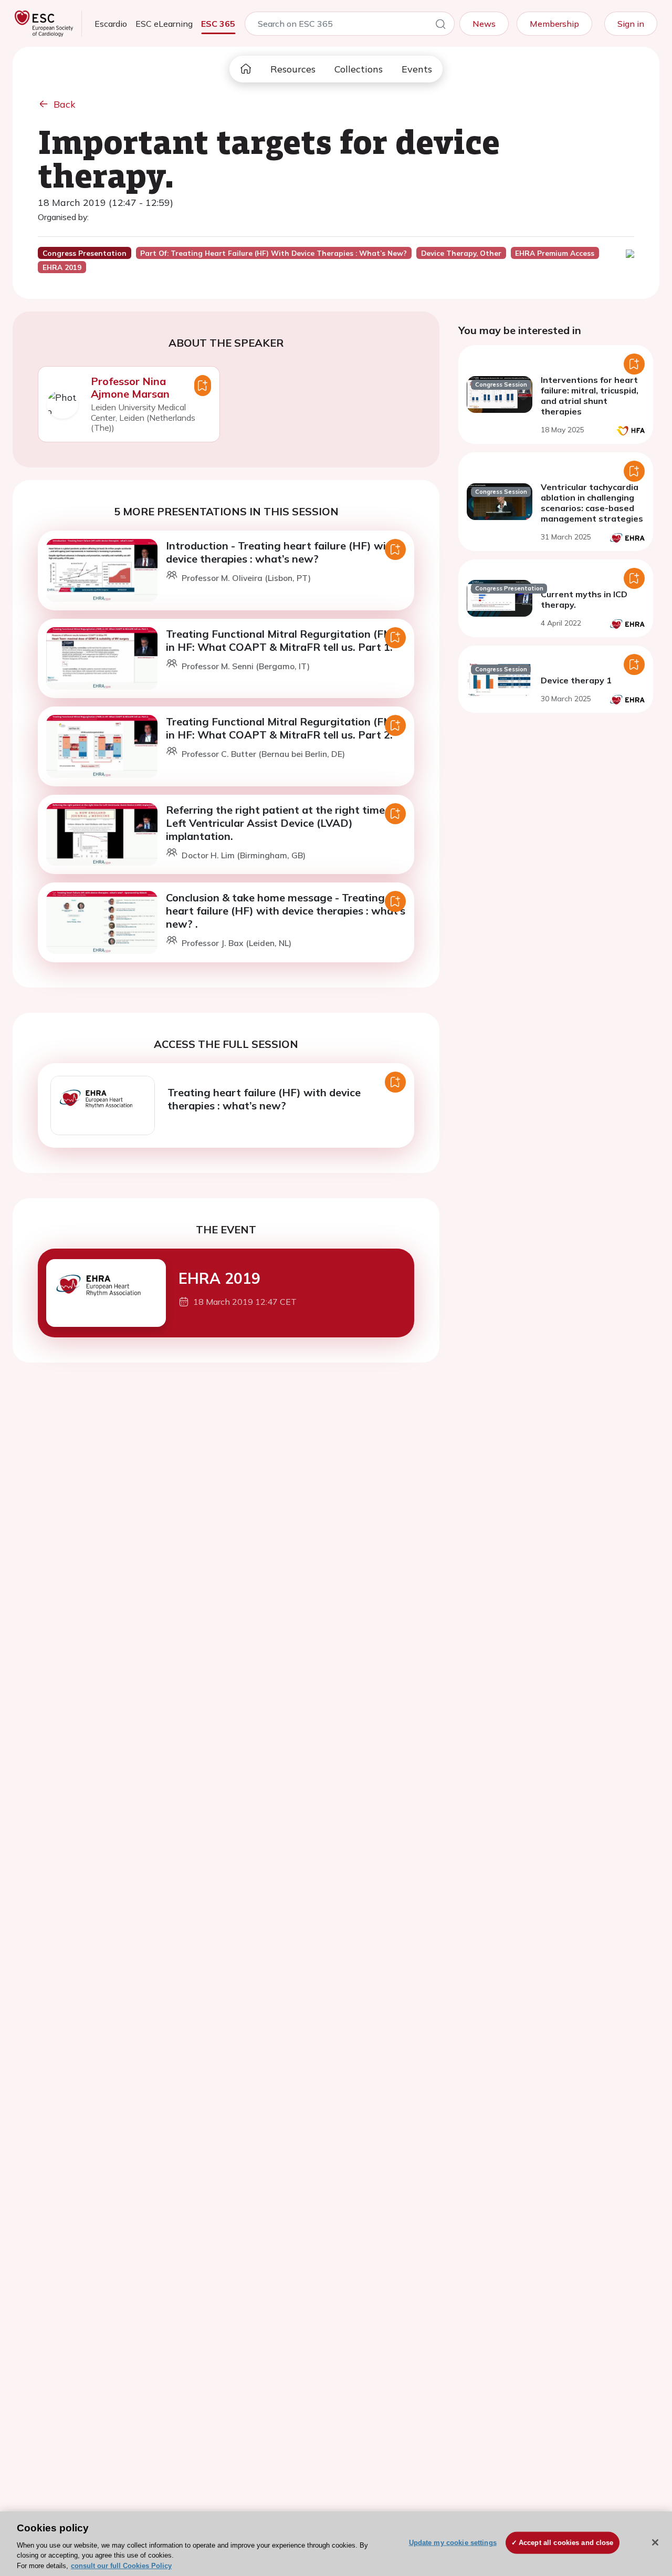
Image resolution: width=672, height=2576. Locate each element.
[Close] (655, 2542)
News (484, 24)
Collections (359, 69)
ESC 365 (218, 24)
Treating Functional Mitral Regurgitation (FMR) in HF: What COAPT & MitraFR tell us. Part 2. (285, 728)
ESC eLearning (164, 24)
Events (417, 69)
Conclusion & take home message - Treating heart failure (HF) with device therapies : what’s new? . (286, 911)
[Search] (440, 26)
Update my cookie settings (453, 2543)
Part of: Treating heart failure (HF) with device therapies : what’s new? (274, 253)
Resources (293, 69)
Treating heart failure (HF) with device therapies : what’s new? (264, 1099)
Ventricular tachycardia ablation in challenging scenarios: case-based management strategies (592, 503)
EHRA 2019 (219, 1278)
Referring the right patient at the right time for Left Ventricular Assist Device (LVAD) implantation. (284, 823)
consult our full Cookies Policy (121, 2565)
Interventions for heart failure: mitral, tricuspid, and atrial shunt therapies (590, 396)
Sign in (631, 24)
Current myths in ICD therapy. (584, 599)
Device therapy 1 (576, 680)
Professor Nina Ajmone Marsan (130, 387)
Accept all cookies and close (566, 2543)
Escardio (111, 24)
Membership (554, 24)
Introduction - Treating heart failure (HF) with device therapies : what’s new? (281, 552)
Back (65, 104)
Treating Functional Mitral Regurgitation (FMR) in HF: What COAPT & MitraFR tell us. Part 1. (285, 640)
